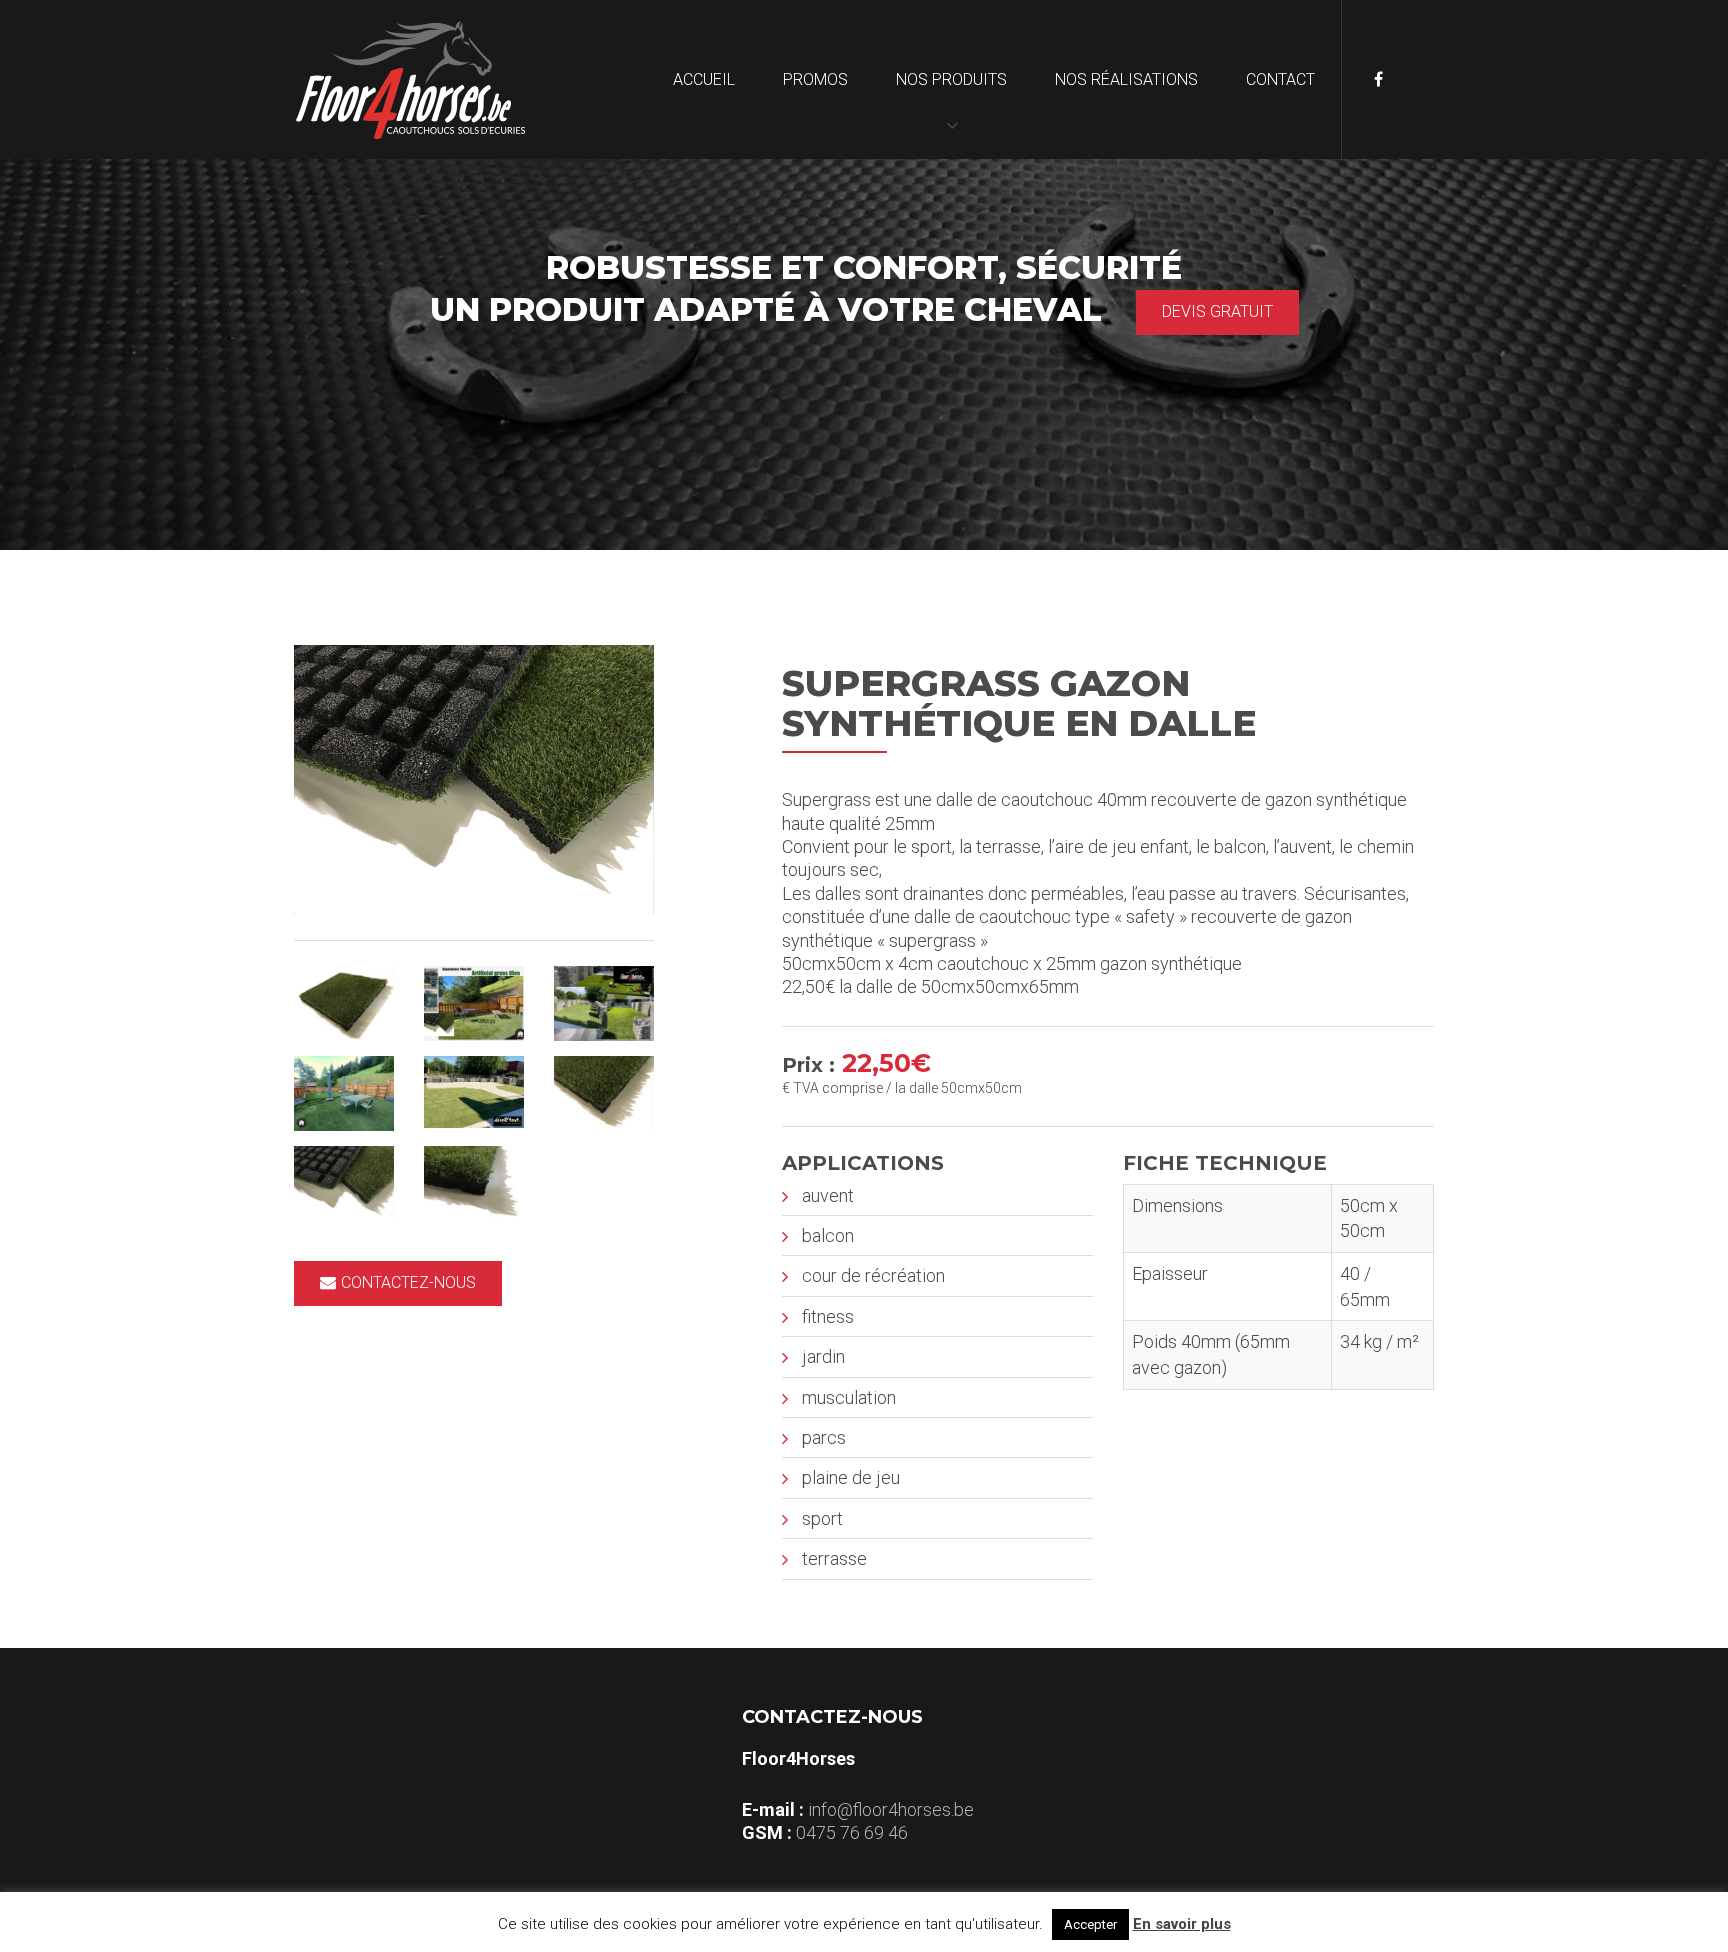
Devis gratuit (1217, 311)
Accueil (704, 79)
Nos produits (951, 79)
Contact (1280, 79)
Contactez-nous (408, 1282)
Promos (815, 79)
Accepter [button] (1090, 1924)
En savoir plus (1182, 1924)
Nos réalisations (1126, 79)
